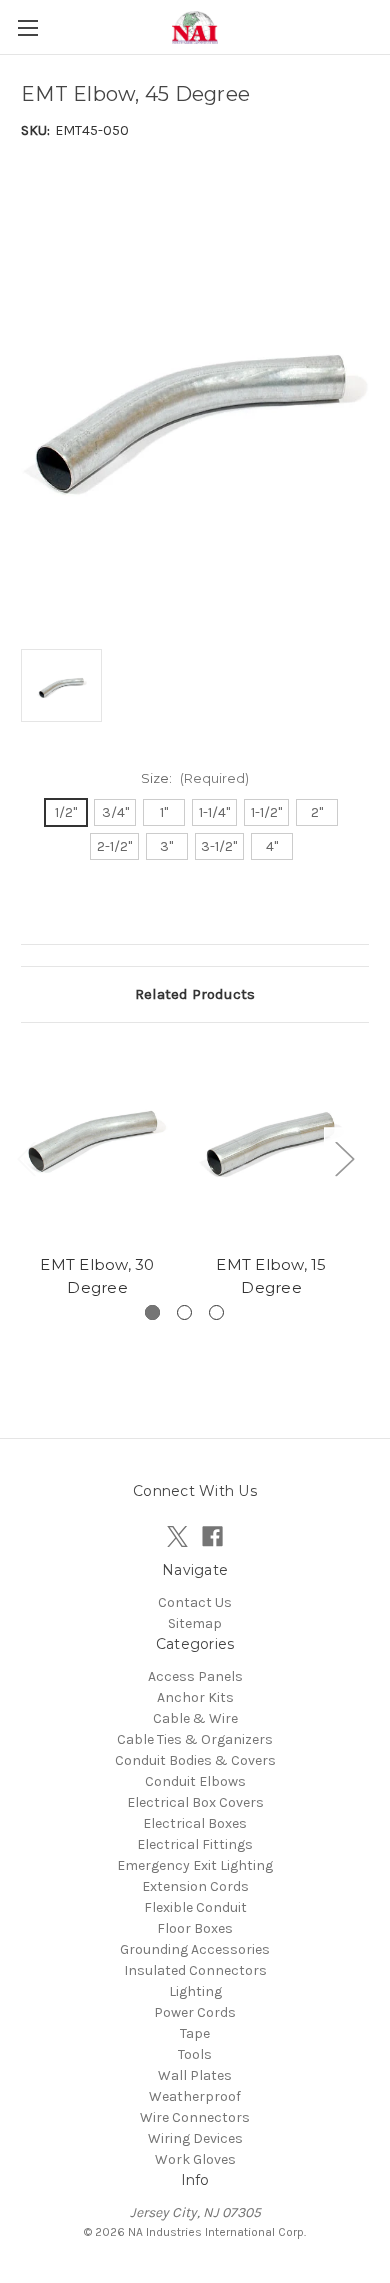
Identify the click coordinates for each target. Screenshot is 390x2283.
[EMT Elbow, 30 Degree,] (97, 1144)
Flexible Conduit (195, 1907)
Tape (195, 2033)
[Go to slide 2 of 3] (184, 1312)
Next (344, 1158)
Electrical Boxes (195, 1823)
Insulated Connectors (195, 1970)
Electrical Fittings (195, 1844)
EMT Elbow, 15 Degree (271, 1276)
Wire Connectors (195, 2117)
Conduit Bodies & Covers (195, 1760)
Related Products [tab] (195, 994)
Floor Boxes (195, 1928)
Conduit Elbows (195, 1781)
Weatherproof (195, 2096)
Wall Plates (195, 2075)
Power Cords (195, 2012)
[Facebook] (212, 1536)
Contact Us (195, 1602)
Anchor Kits (195, 1697)
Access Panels (195, 1676)
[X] (177, 1536)
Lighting (195, 1991)
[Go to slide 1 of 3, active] (152, 1312)
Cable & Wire (195, 1718)
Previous (26, 1158)
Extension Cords (195, 1886)
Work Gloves (195, 2159)
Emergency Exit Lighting (195, 1865)
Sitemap (195, 1623)
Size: (195, 778)
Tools (195, 2054)
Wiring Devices (195, 2138)
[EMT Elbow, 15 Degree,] (271, 1144)
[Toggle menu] (27, 27)
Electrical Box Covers (195, 1802)
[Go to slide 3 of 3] (216, 1312)
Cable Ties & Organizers (195, 1739)
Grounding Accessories (195, 1949)
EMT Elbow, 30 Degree (97, 1276)
